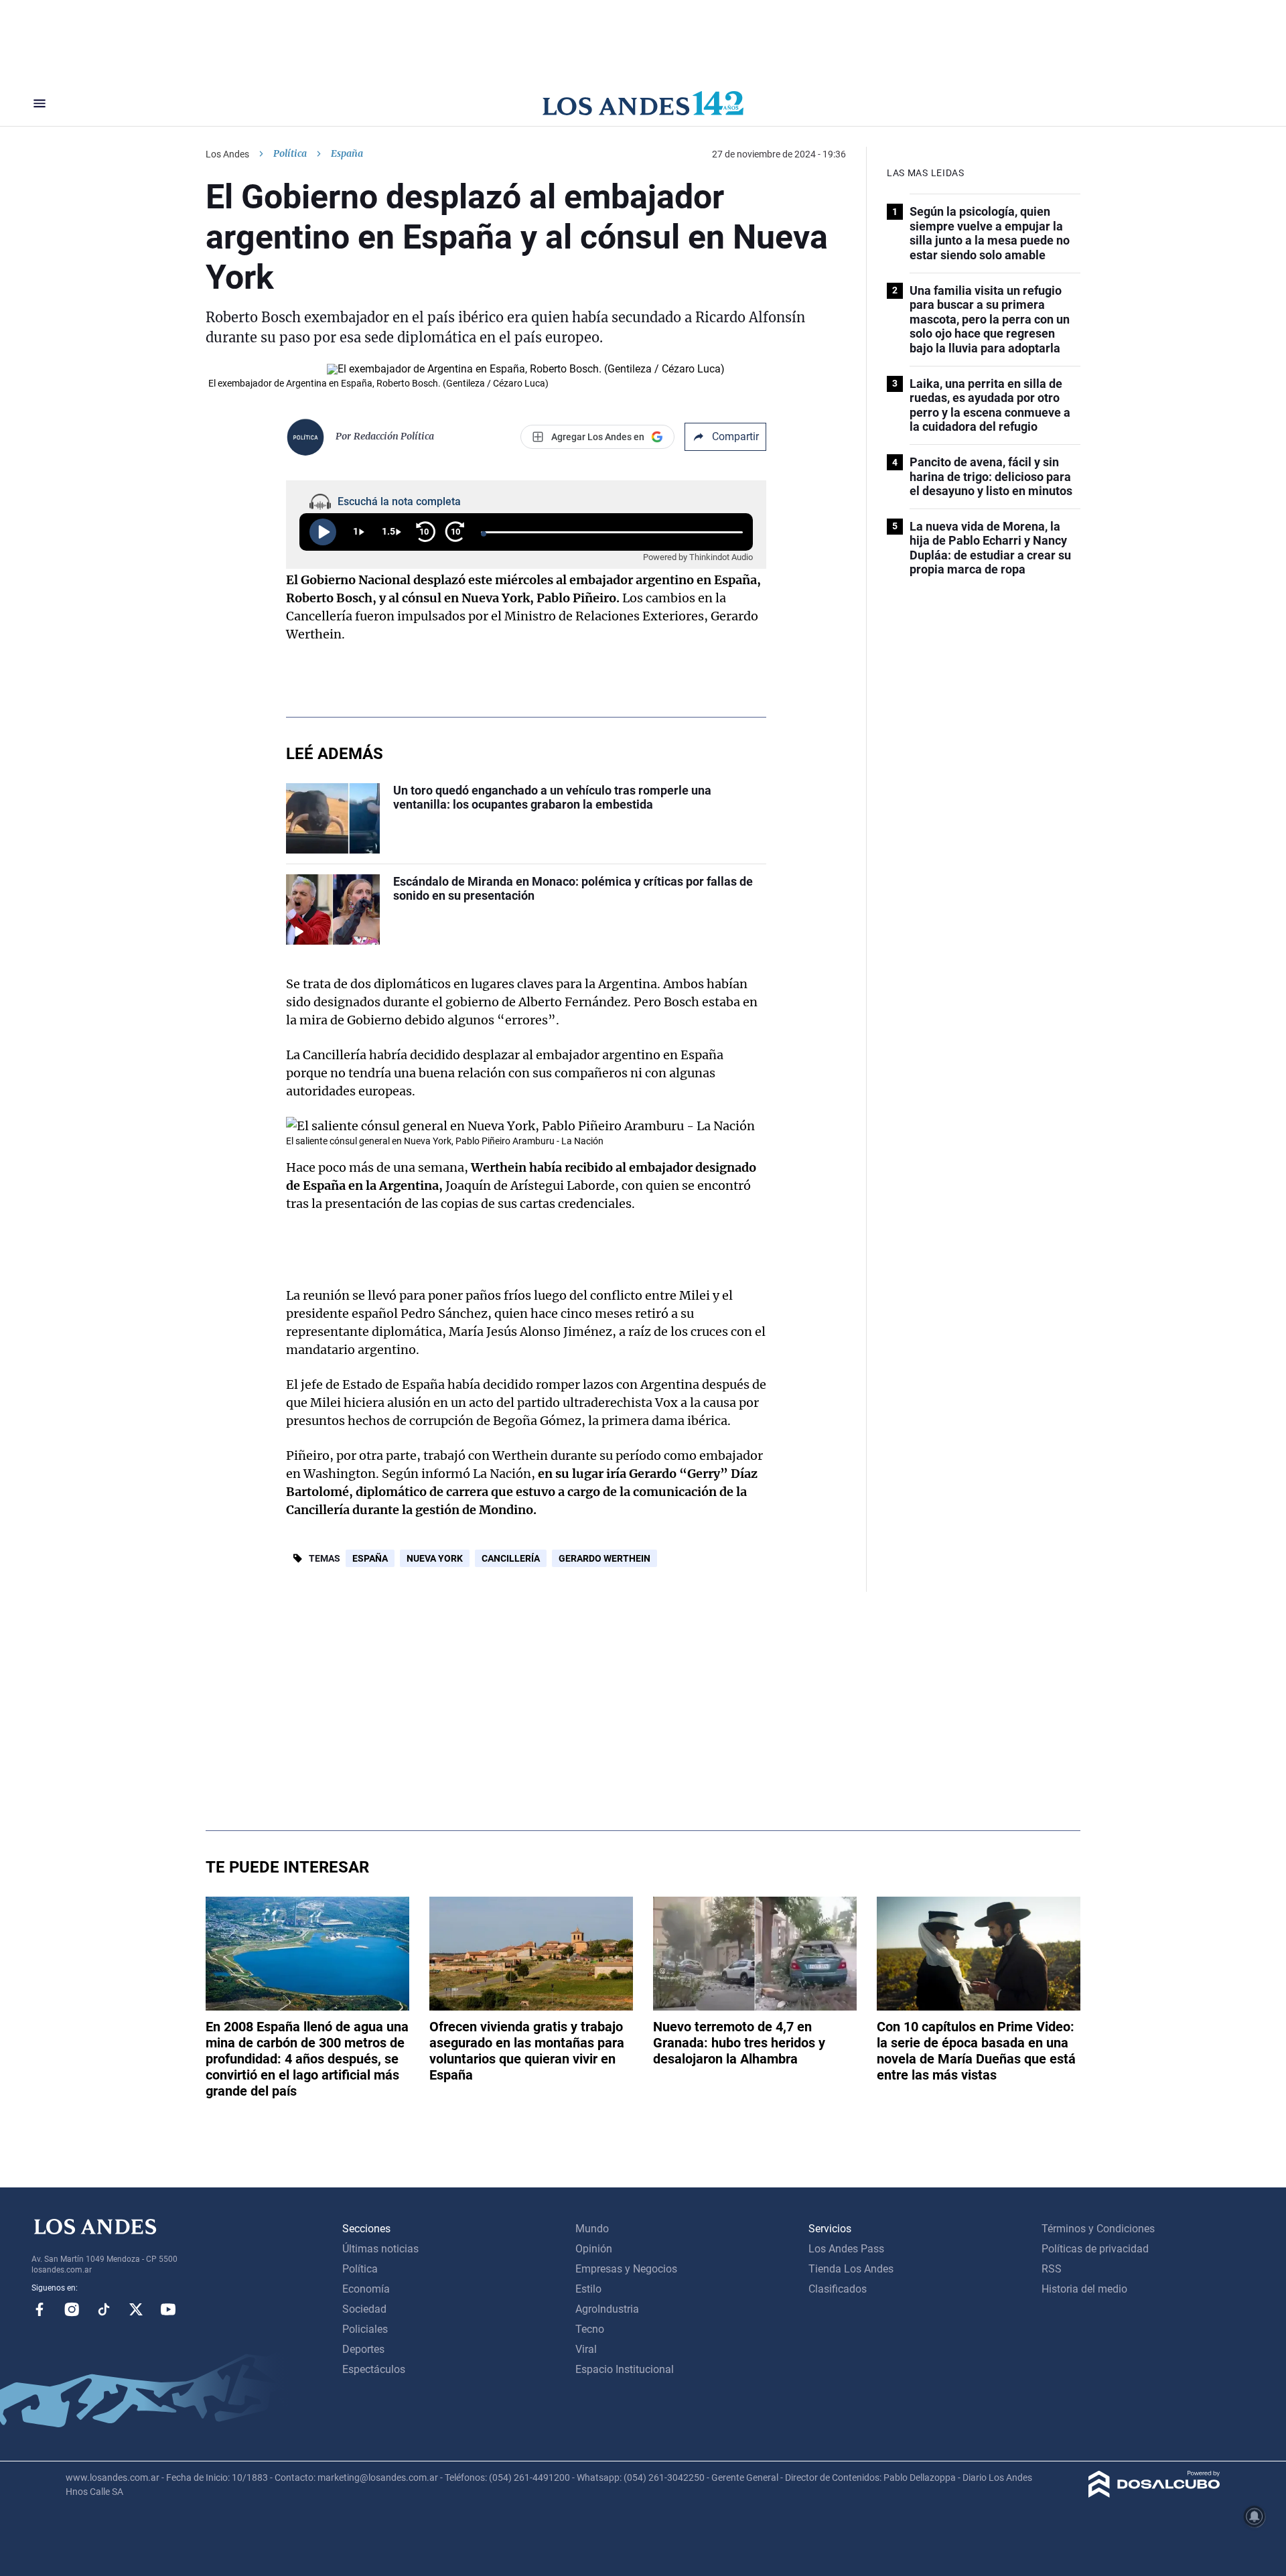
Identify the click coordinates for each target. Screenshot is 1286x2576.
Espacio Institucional (625, 2369)
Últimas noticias (380, 2249)
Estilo (588, 2289)
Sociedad (364, 2309)
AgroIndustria (607, 2309)
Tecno (590, 2329)
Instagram (72, 2309)
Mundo (592, 2229)
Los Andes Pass (846, 2249)
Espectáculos (374, 2369)
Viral (586, 2349)
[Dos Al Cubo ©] (1154, 2494)
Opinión (594, 2249)
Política (290, 153)
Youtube (168, 2309)
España (370, 1558)
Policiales (365, 2329)
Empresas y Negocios (626, 2269)
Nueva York (435, 1558)
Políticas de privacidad (1095, 2249)
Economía (366, 2289)
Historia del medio (1084, 2289)
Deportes (363, 2349)
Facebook (40, 2309)
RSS (1052, 2269)
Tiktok (104, 2309)
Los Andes (227, 154)
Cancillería (511, 1558)
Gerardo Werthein (604, 1558)
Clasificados (838, 2289)
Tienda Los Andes (851, 2269)
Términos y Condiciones (1098, 2229)
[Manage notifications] (1255, 2516)
